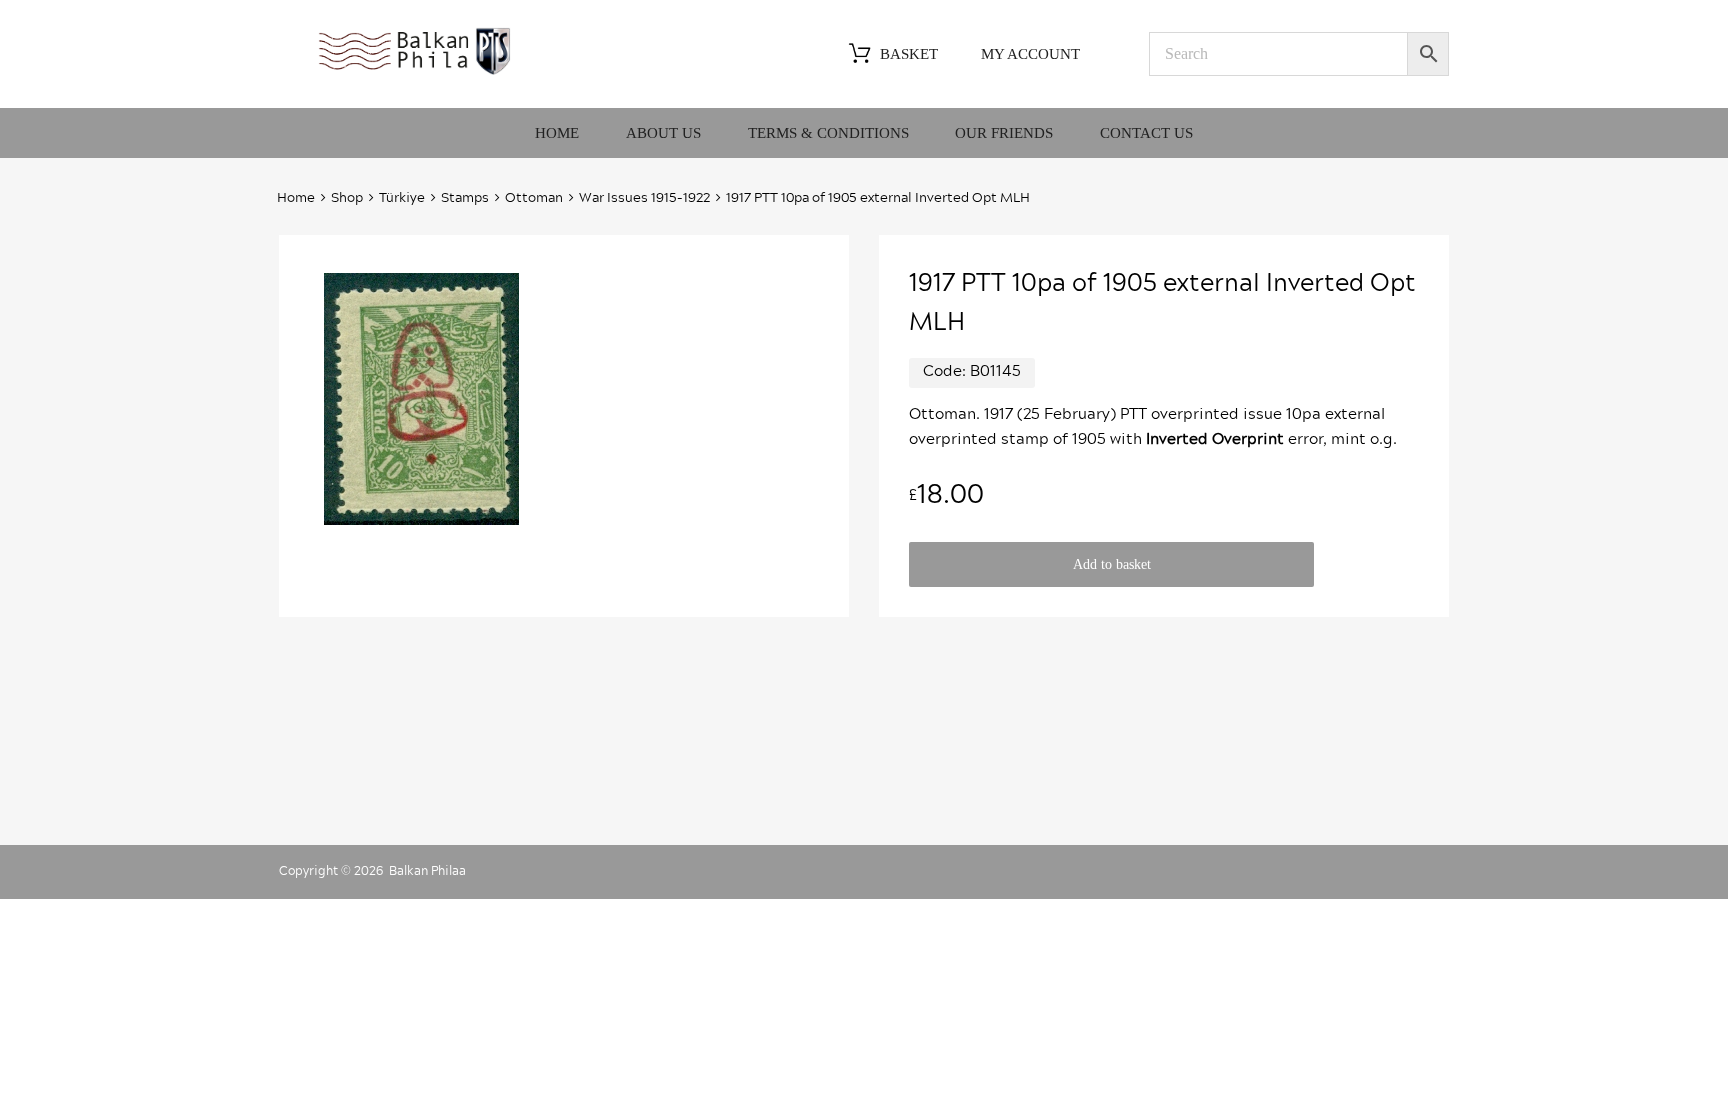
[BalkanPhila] (415, 73)
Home (557, 133)
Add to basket (1112, 564)
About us (663, 133)
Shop (347, 198)
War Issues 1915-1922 (644, 198)
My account (1030, 54)
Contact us (1146, 133)
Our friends (1004, 133)
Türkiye (402, 198)
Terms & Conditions (828, 133)
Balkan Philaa (427, 871)
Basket (909, 54)
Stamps (465, 198)
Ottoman (534, 198)
